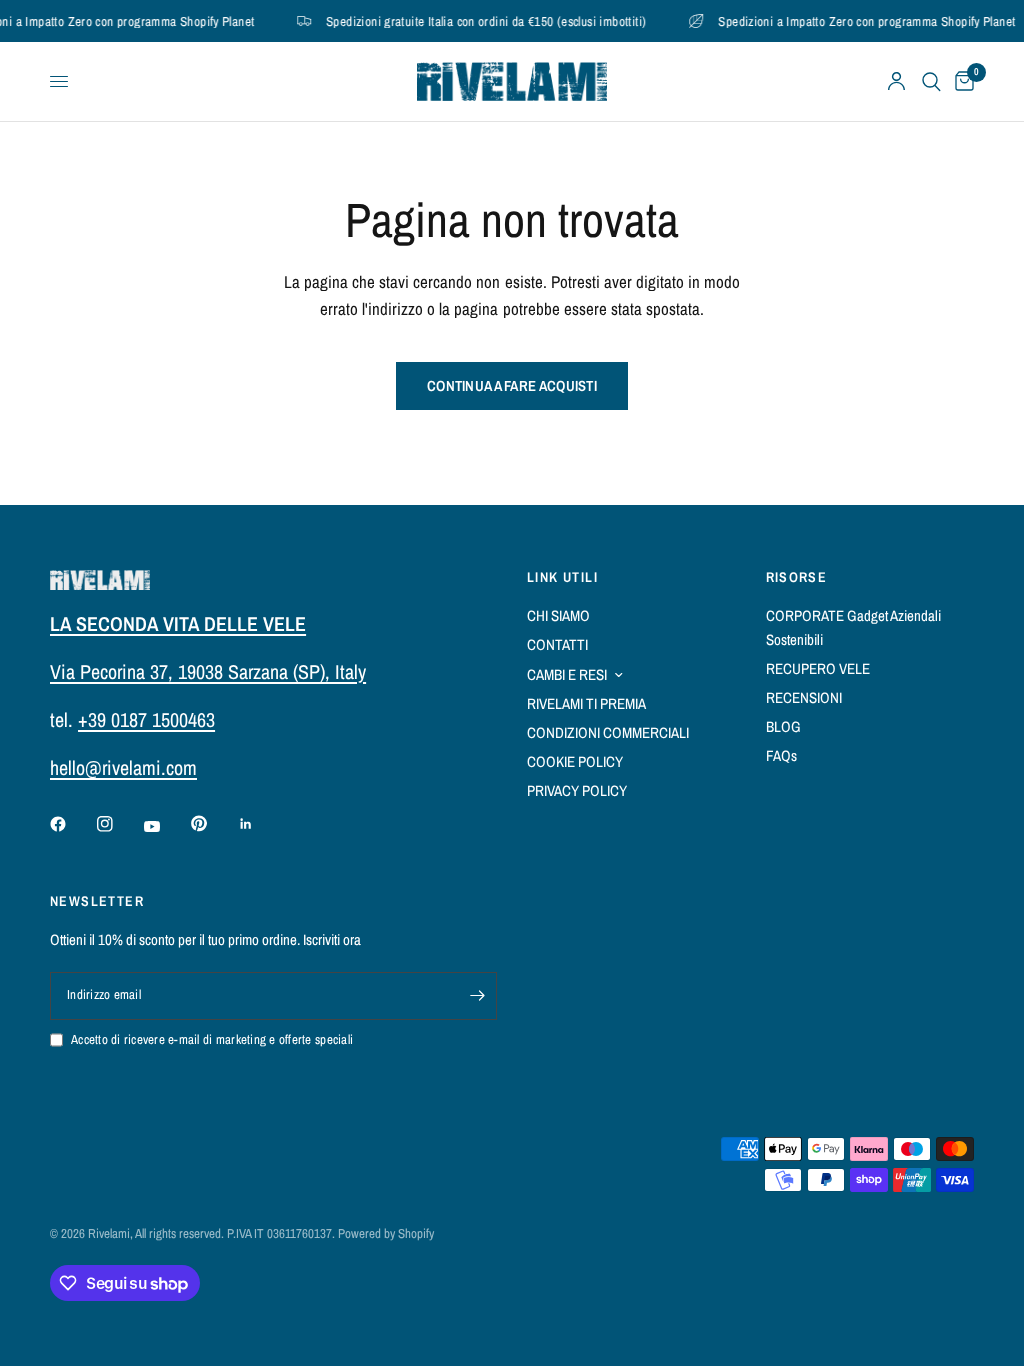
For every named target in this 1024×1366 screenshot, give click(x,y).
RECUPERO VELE (818, 668)
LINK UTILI (562, 577)
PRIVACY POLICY (577, 790)
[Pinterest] (213, 824)
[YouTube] (166, 827)
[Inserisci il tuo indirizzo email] (477, 996)
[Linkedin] (260, 824)
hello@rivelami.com (123, 767)
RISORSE (797, 577)
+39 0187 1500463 (146, 719)
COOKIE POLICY (575, 761)
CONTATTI (557, 644)
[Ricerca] (931, 81)
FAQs (781, 755)
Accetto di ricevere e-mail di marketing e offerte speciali (212, 1039)
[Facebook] (72, 824)
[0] (961, 81)
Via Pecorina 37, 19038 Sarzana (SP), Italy (208, 671)
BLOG (783, 726)
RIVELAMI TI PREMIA (586, 703)
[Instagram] (119, 824)
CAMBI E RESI (567, 674)
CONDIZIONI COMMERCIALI (608, 732)
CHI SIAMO (558, 615)
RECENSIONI (804, 697)
